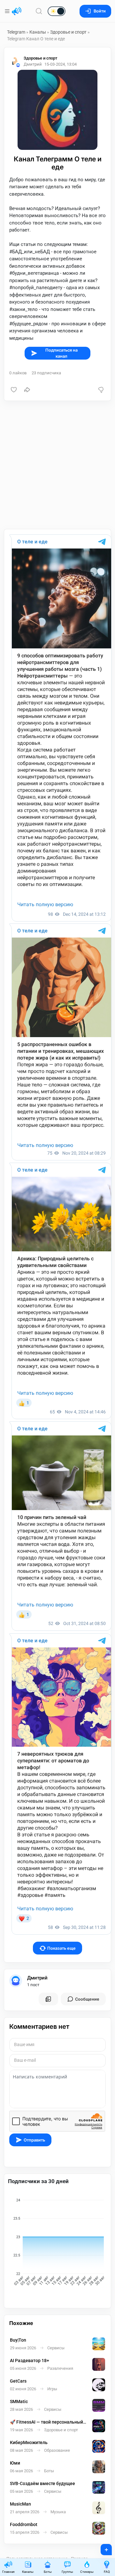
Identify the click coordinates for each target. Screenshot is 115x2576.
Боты (48, 2572)
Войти (100, 11)
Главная (8, 2572)
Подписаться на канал (61, 353)
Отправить (34, 2140)
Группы (67, 2572)
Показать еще (61, 1948)
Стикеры (87, 2572)
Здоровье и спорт (68, 32)
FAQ (107, 2572)
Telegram (16, 32)
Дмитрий (37, 1978)
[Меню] (8, 11)
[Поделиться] (27, 390)
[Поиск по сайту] (39, 11)
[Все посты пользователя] (48, 1999)
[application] (57, 2243)
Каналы (38, 32)
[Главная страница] (17, 11)
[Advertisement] (57, 465)
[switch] (36, 12)
